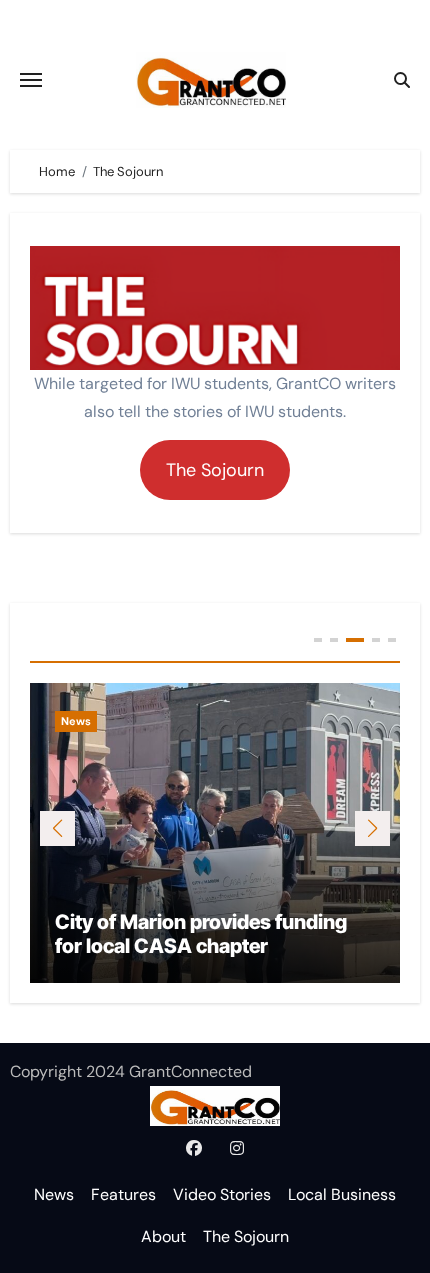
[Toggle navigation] (31, 80)
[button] (372, 828)
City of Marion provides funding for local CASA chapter (201, 934)
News (76, 721)
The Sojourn (246, 1236)
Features (123, 1194)
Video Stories (222, 1194)
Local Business (342, 1194)
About (163, 1236)
